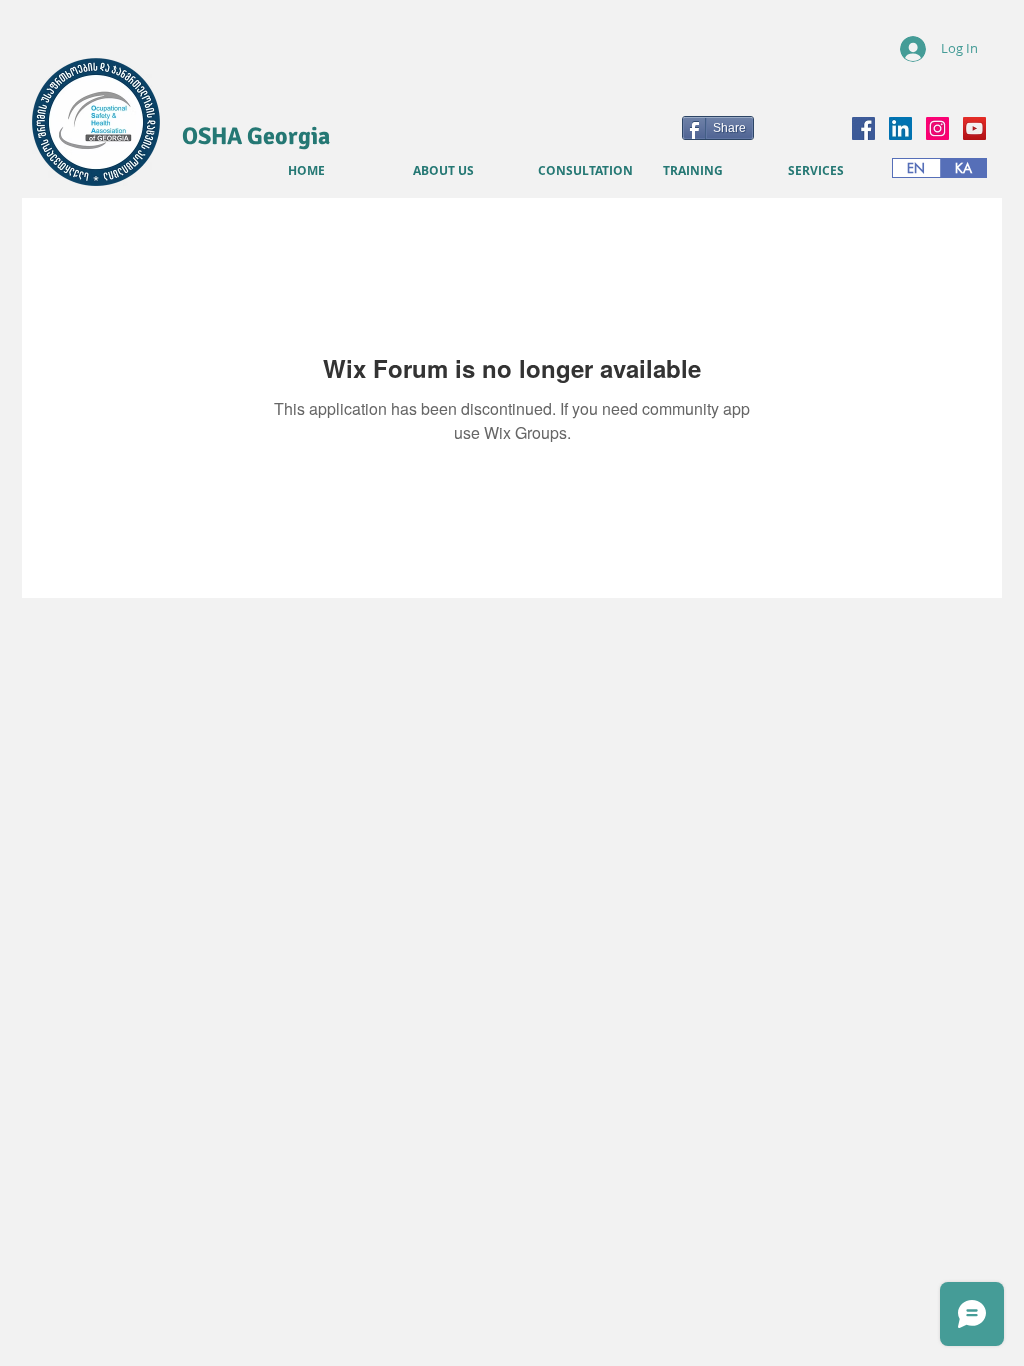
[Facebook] (863, 128)
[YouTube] (974, 128)
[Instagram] (937, 128)
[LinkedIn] (900, 128)
